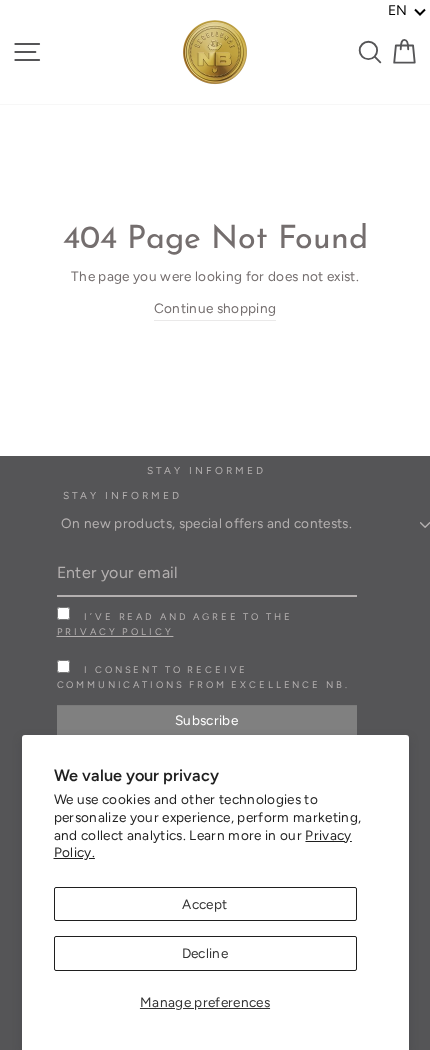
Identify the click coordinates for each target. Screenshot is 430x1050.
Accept (204, 904)
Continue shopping (215, 308)
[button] (407, 11)
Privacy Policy (115, 631)
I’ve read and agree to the (175, 624)
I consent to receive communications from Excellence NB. (203, 677)
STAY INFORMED (123, 495)
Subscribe (206, 720)
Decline (205, 953)
